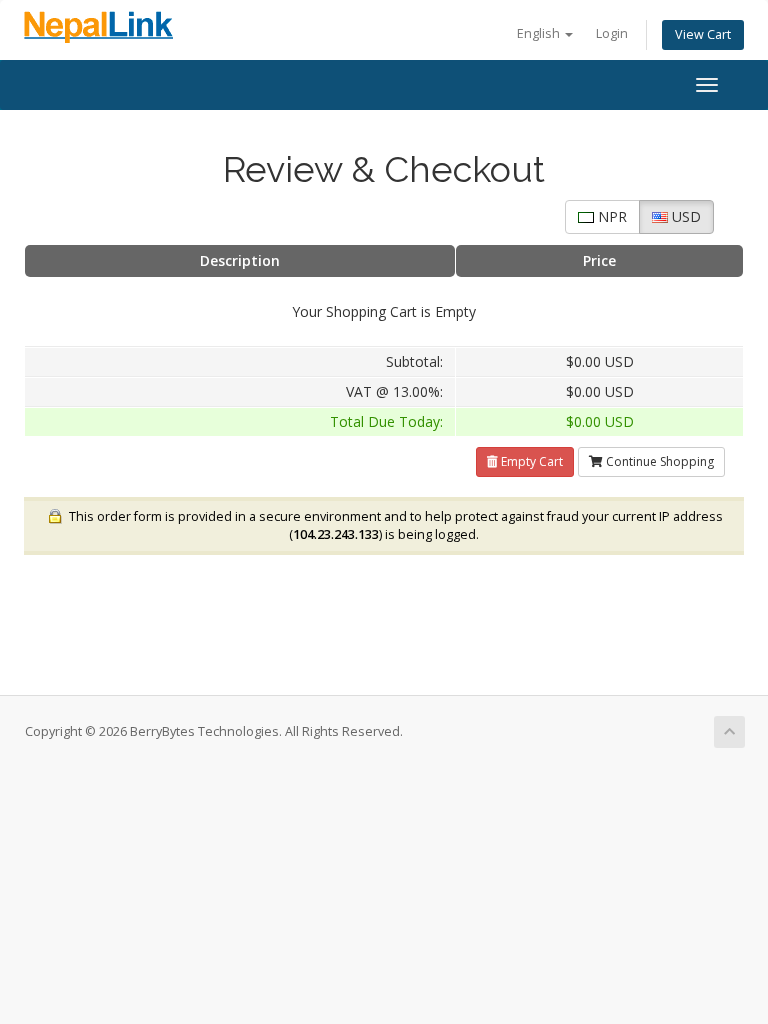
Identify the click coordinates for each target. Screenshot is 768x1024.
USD (684, 216)
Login (612, 33)
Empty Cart (530, 461)
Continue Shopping (658, 461)
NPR (610, 216)
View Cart (703, 34)
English (540, 33)
